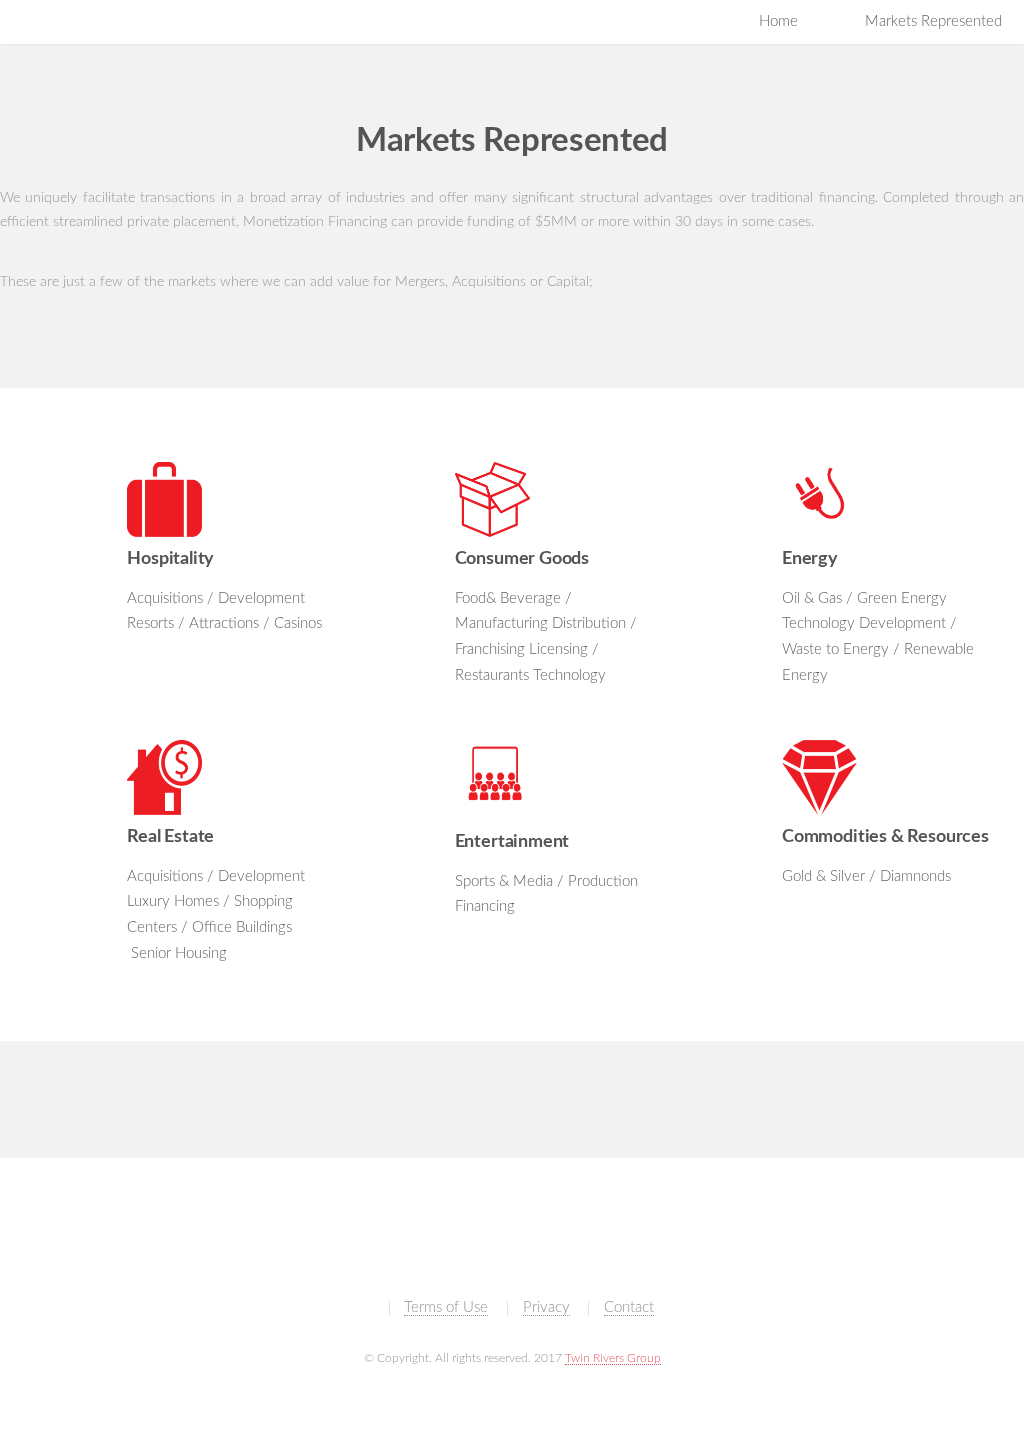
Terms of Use (446, 1307)
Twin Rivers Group (613, 1358)
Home (778, 21)
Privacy (546, 1307)
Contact (629, 1307)
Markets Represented (933, 21)
